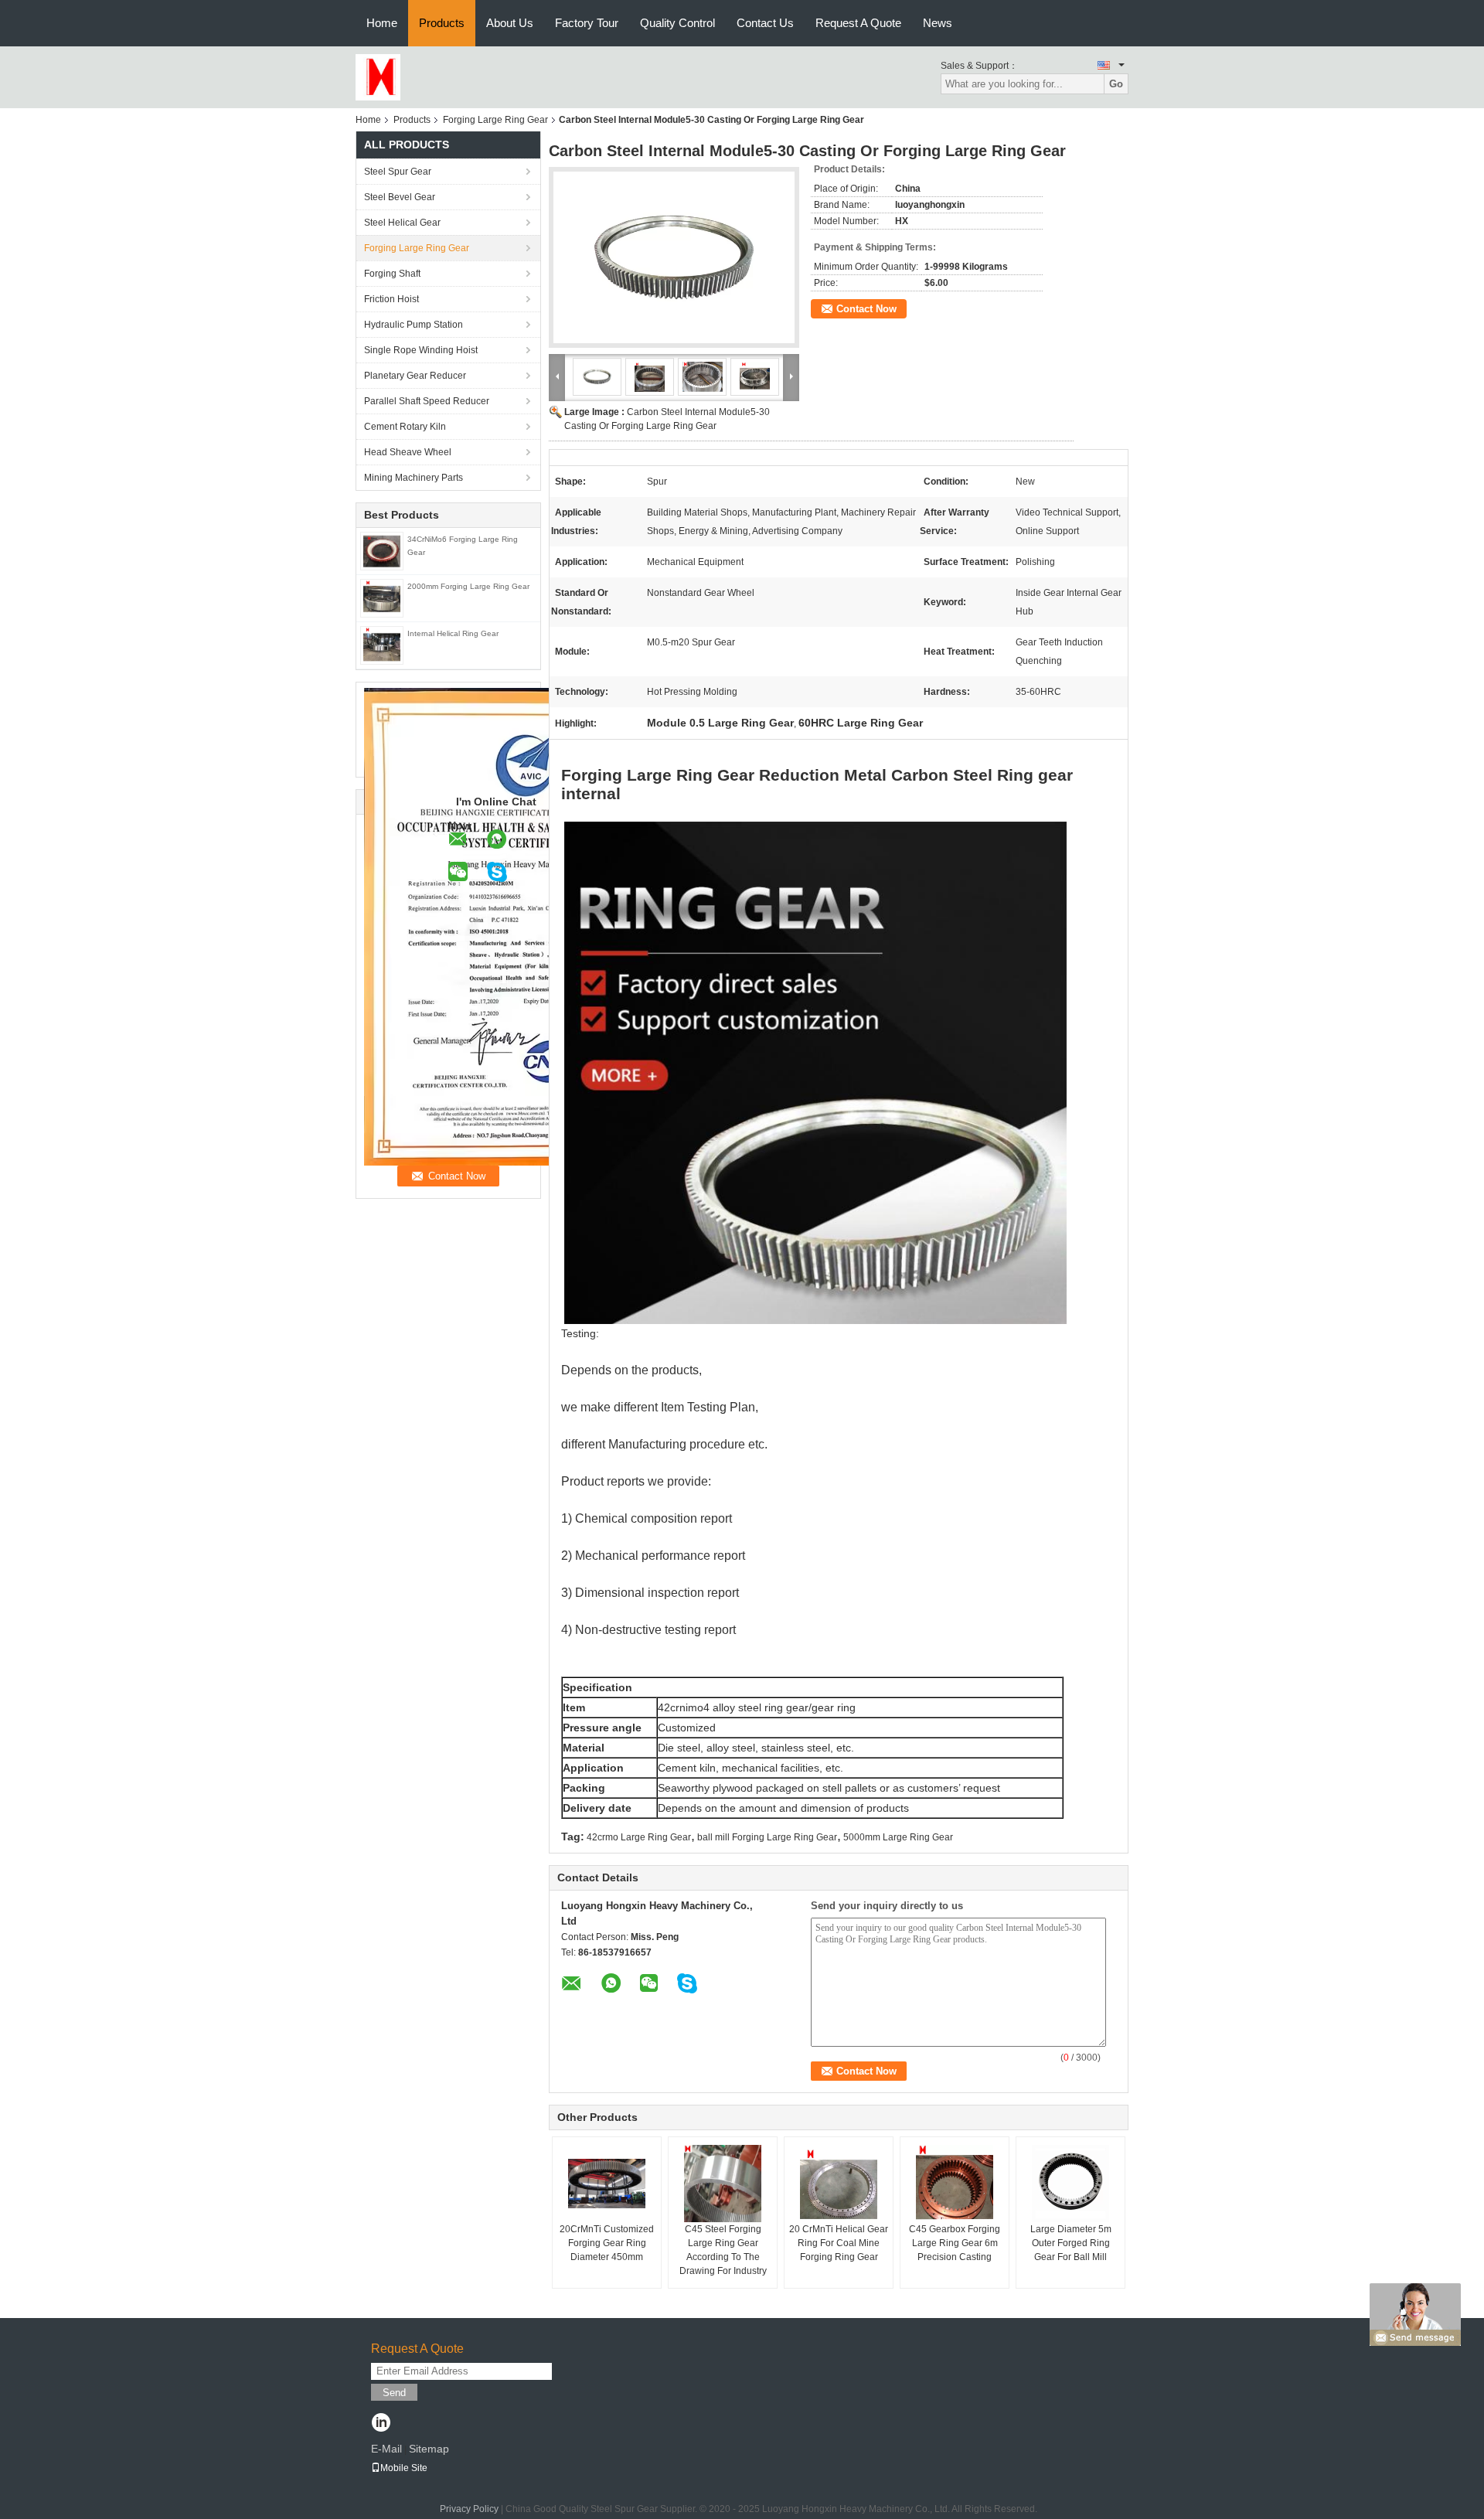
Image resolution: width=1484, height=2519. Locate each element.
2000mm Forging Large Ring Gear (468, 586)
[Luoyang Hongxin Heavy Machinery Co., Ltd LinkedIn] (381, 2424)
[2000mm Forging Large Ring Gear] (382, 597)
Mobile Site (404, 2468)
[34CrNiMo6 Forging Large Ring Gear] (382, 550)
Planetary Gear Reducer (415, 376)
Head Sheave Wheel (408, 452)
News (938, 23)
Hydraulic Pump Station (414, 325)
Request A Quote (858, 23)
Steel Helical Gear (402, 223)
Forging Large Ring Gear (495, 120)
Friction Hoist (391, 299)
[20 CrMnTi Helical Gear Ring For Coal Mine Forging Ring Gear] (839, 2184)
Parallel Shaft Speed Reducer (427, 401)
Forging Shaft (392, 274)
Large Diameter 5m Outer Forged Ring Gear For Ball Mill (1071, 2243)
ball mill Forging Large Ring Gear (767, 1837)
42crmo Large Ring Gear (639, 1837)
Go (1116, 84)
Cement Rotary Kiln (405, 427)
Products (442, 23)
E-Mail (386, 2449)
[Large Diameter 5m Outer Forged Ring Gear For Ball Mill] (1070, 2184)
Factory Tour (587, 23)
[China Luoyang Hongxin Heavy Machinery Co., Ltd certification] (526, 926)
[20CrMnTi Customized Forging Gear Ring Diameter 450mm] (607, 2184)
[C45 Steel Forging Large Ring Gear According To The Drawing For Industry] (723, 2184)
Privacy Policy (469, 2509)
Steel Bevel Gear (400, 197)
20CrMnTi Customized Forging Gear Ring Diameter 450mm (607, 2243)
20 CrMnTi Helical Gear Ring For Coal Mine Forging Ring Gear (839, 2243)
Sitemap (429, 2449)
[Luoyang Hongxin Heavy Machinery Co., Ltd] (378, 77)
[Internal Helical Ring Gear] (382, 645)
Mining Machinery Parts (414, 478)
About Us (510, 23)
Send (394, 2393)
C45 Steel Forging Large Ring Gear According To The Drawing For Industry (723, 2250)
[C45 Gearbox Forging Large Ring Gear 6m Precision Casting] (955, 2184)
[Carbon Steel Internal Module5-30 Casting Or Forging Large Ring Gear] (674, 257)
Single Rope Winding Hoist (421, 350)
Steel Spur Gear (398, 172)
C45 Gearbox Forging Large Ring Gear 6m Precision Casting (955, 2243)
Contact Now (866, 309)
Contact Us (765, 23)
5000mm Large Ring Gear (898, 1837)
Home (382, 23)
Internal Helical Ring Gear (453, 633)
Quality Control (677, 23)
